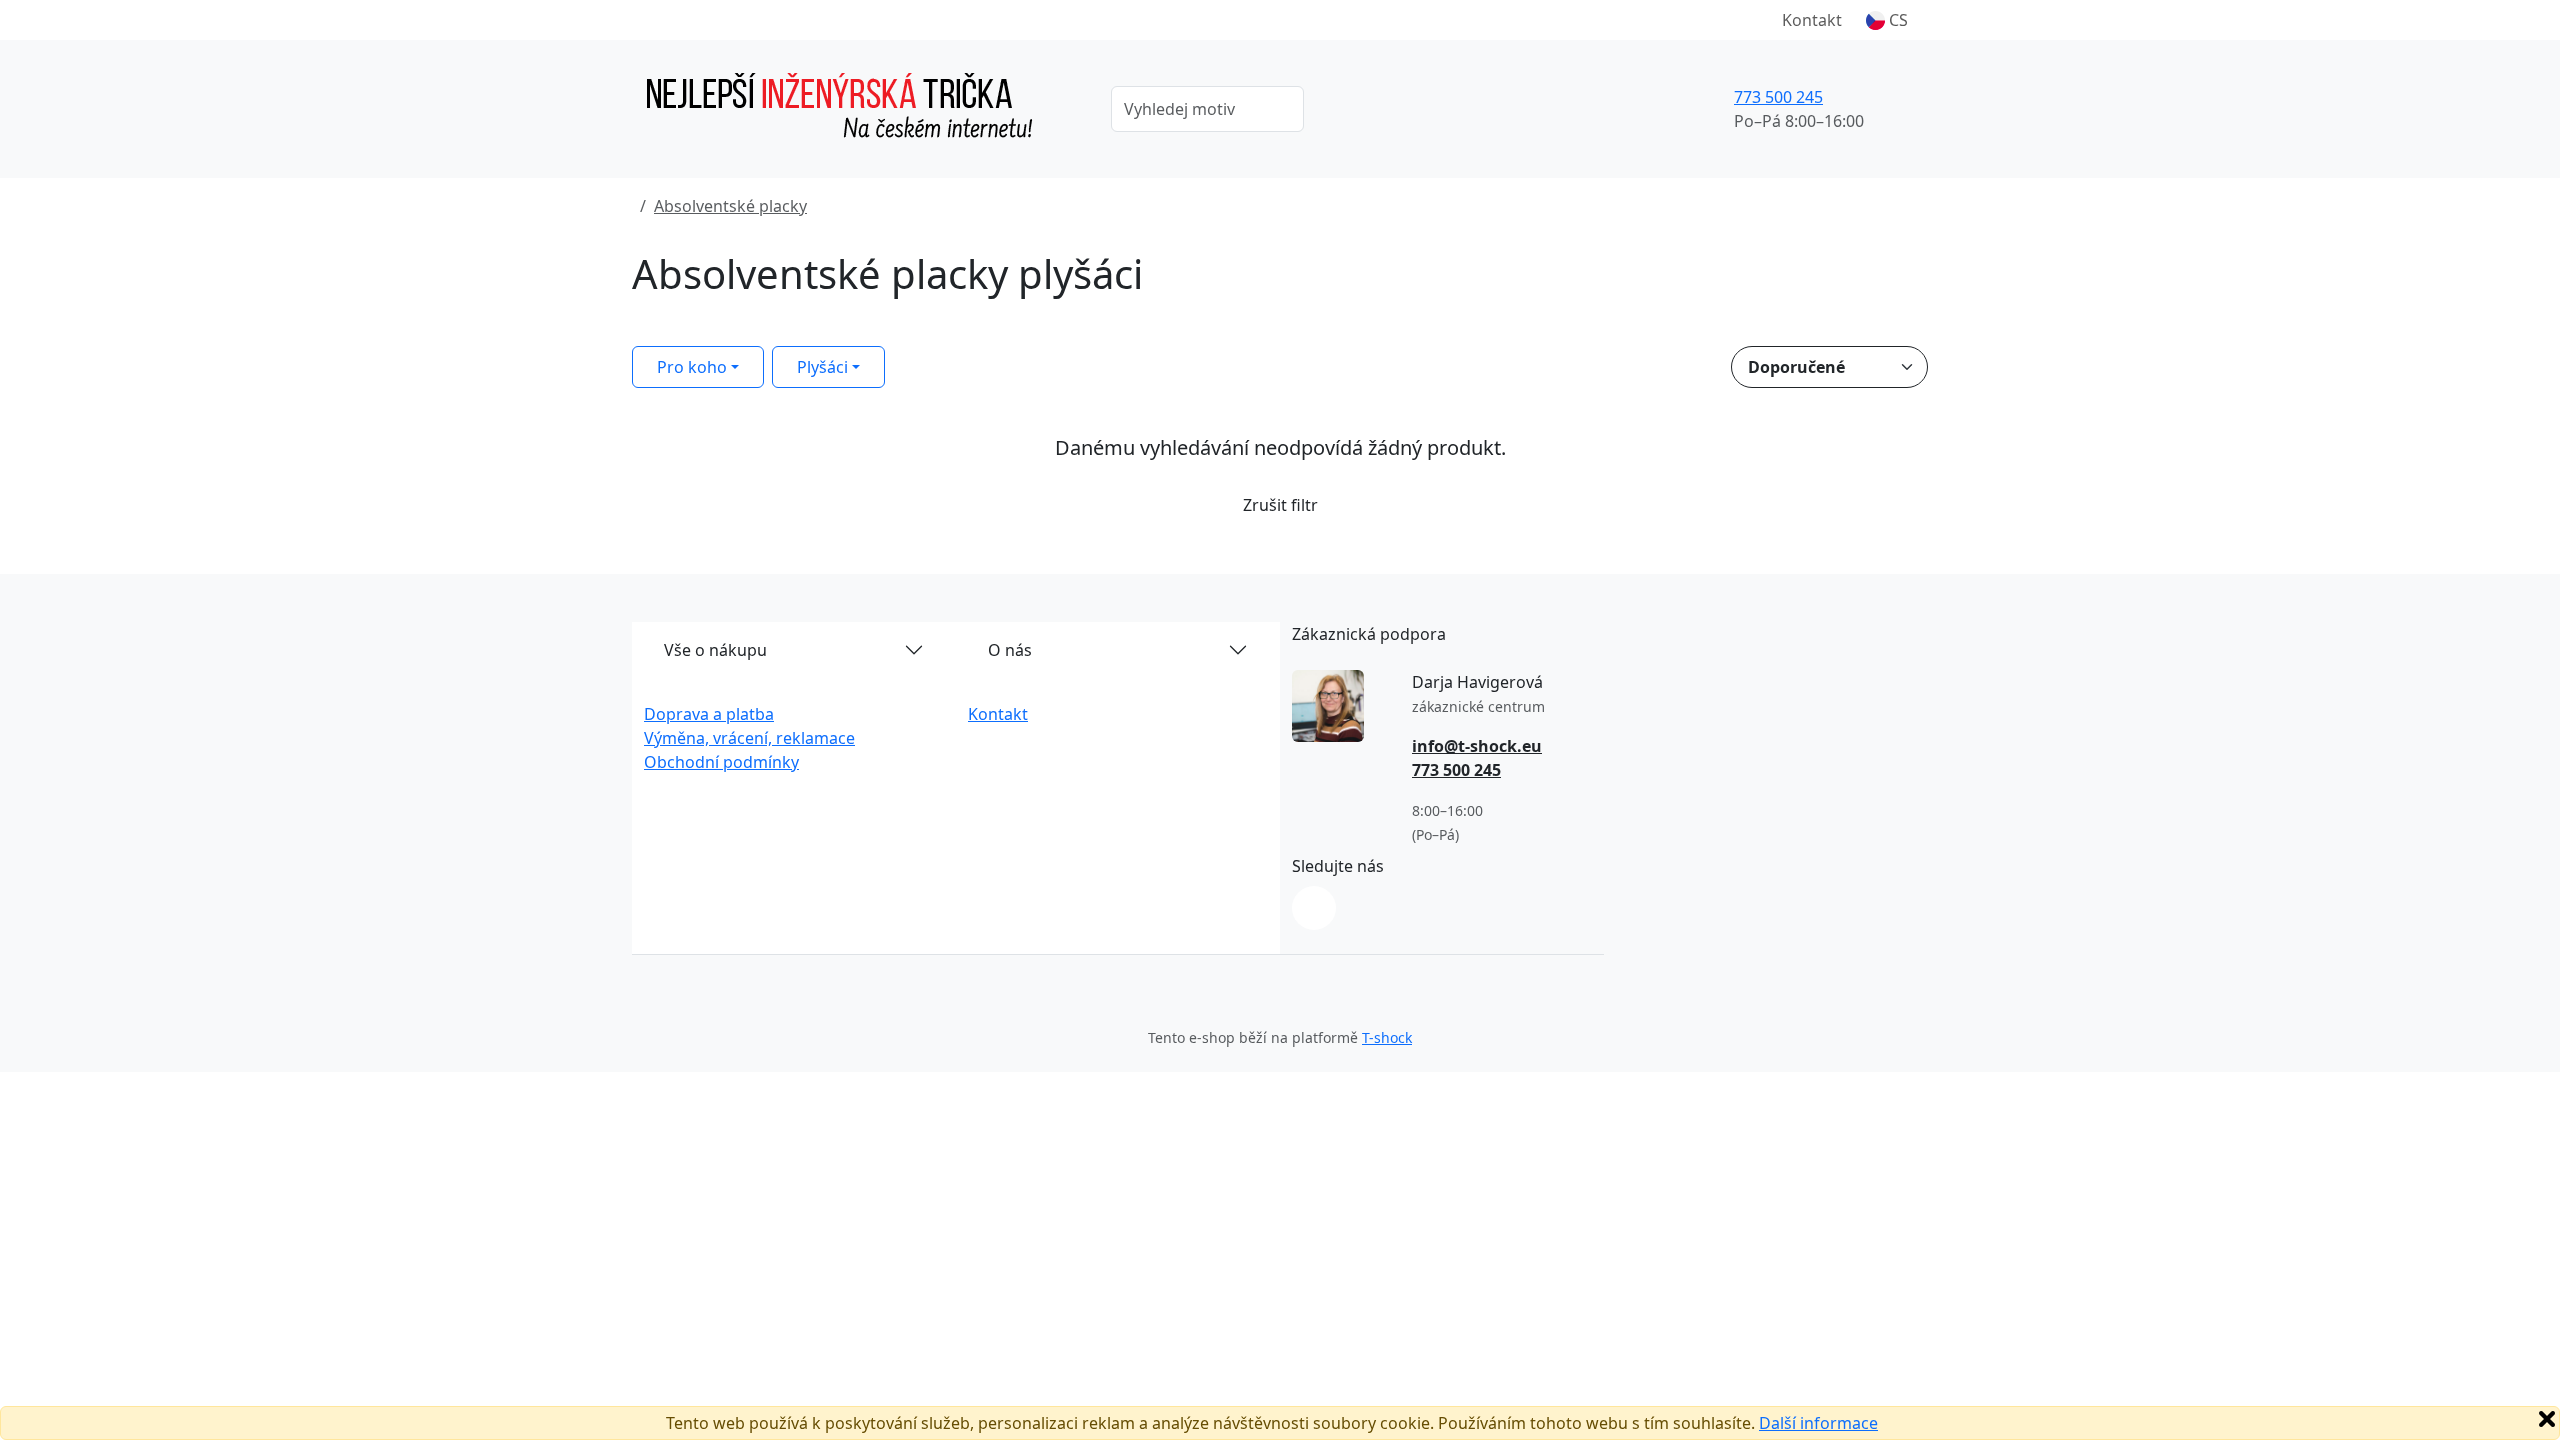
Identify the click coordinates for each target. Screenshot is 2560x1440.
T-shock (1387, 1037)
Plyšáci (822, 367)
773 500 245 (1778, 97)
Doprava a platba (709, 714)
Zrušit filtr (1280, 505)
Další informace (1818, 1423)
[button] (1887, 20)
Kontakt (1812, 20)
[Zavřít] (2547, 1419)
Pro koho (692, 367)
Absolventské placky (730, 206)
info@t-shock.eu (1477, 746)
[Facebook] (1314, 908)
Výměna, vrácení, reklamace (749, 738)
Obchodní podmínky (721, 762)
